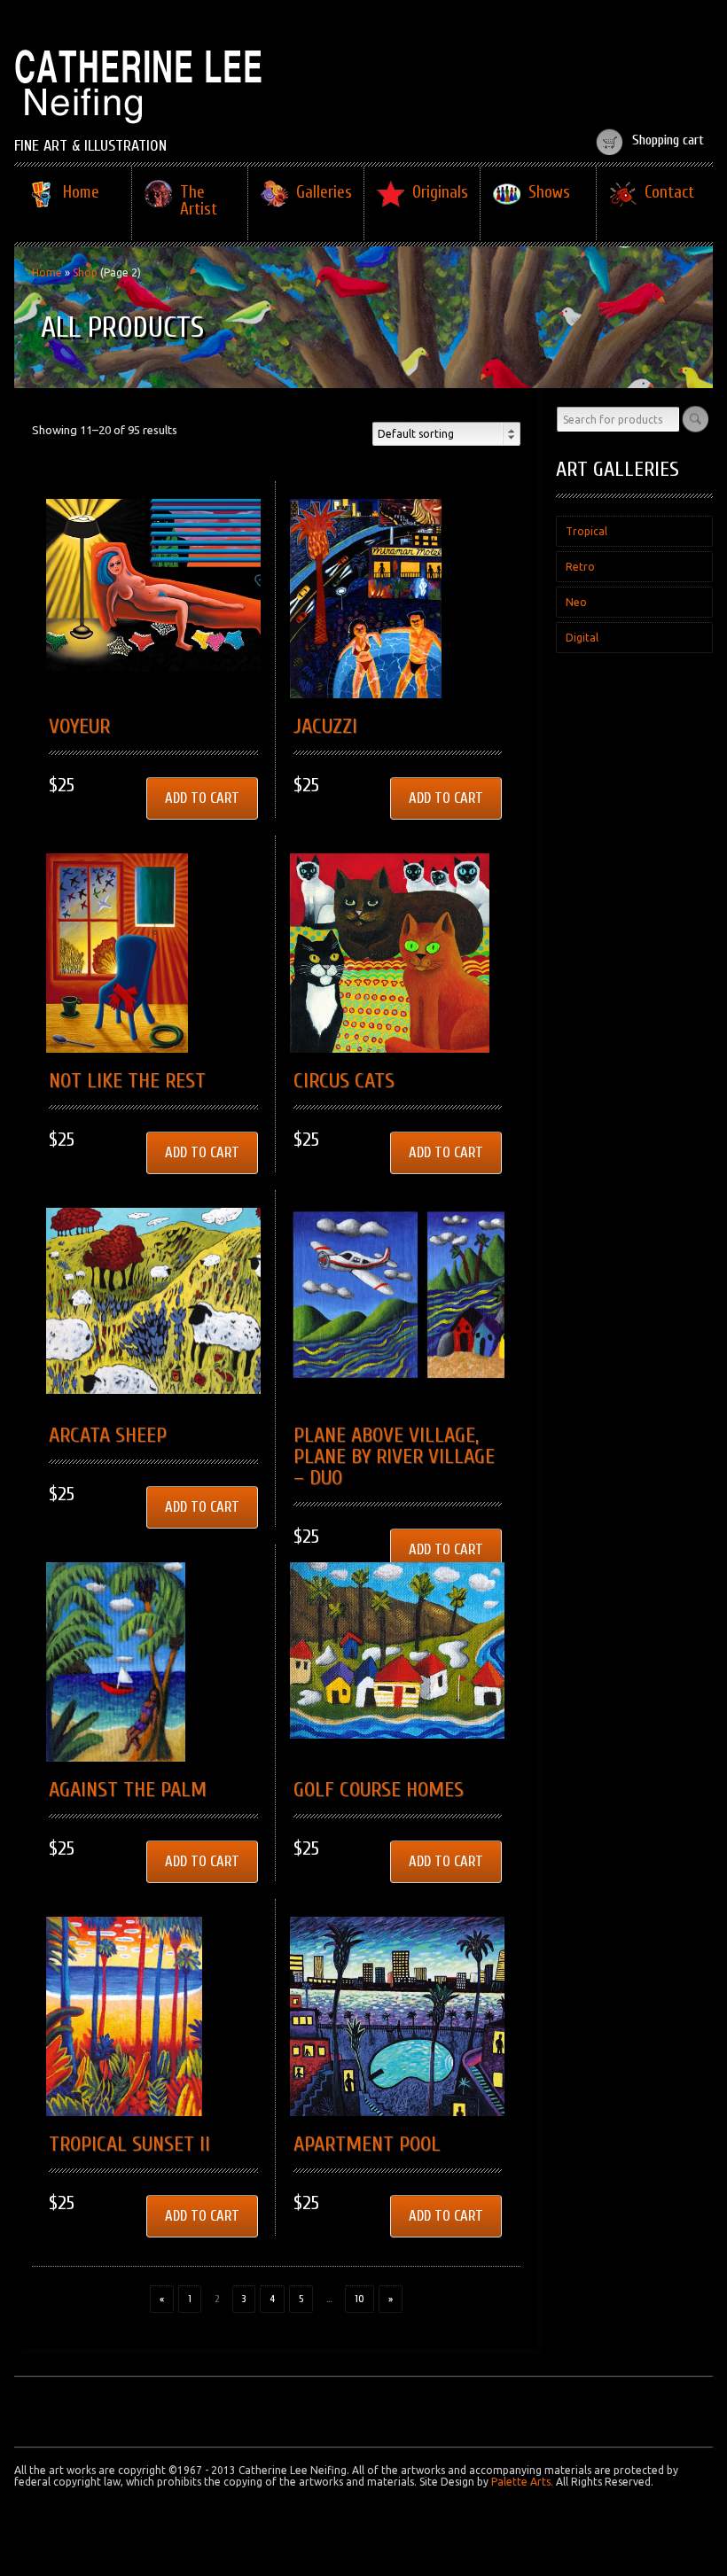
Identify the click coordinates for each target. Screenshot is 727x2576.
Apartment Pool (367, 2144)
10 (360, 2299)
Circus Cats (344, 1081)
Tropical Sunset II (129, 2144)
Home (47, 272)
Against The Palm (128, 1790)
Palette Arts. (522, 2482)
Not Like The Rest (127, 1081)
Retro (580, 567)
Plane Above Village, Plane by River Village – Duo (394, 1456)
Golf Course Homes (379, 1790)
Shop (85, 272)
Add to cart (202, 798)
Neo (576, 602)
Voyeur (79, 726)
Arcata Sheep (108, 1435)
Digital (582, 638)
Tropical (586, 531)
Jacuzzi (325, 726)
